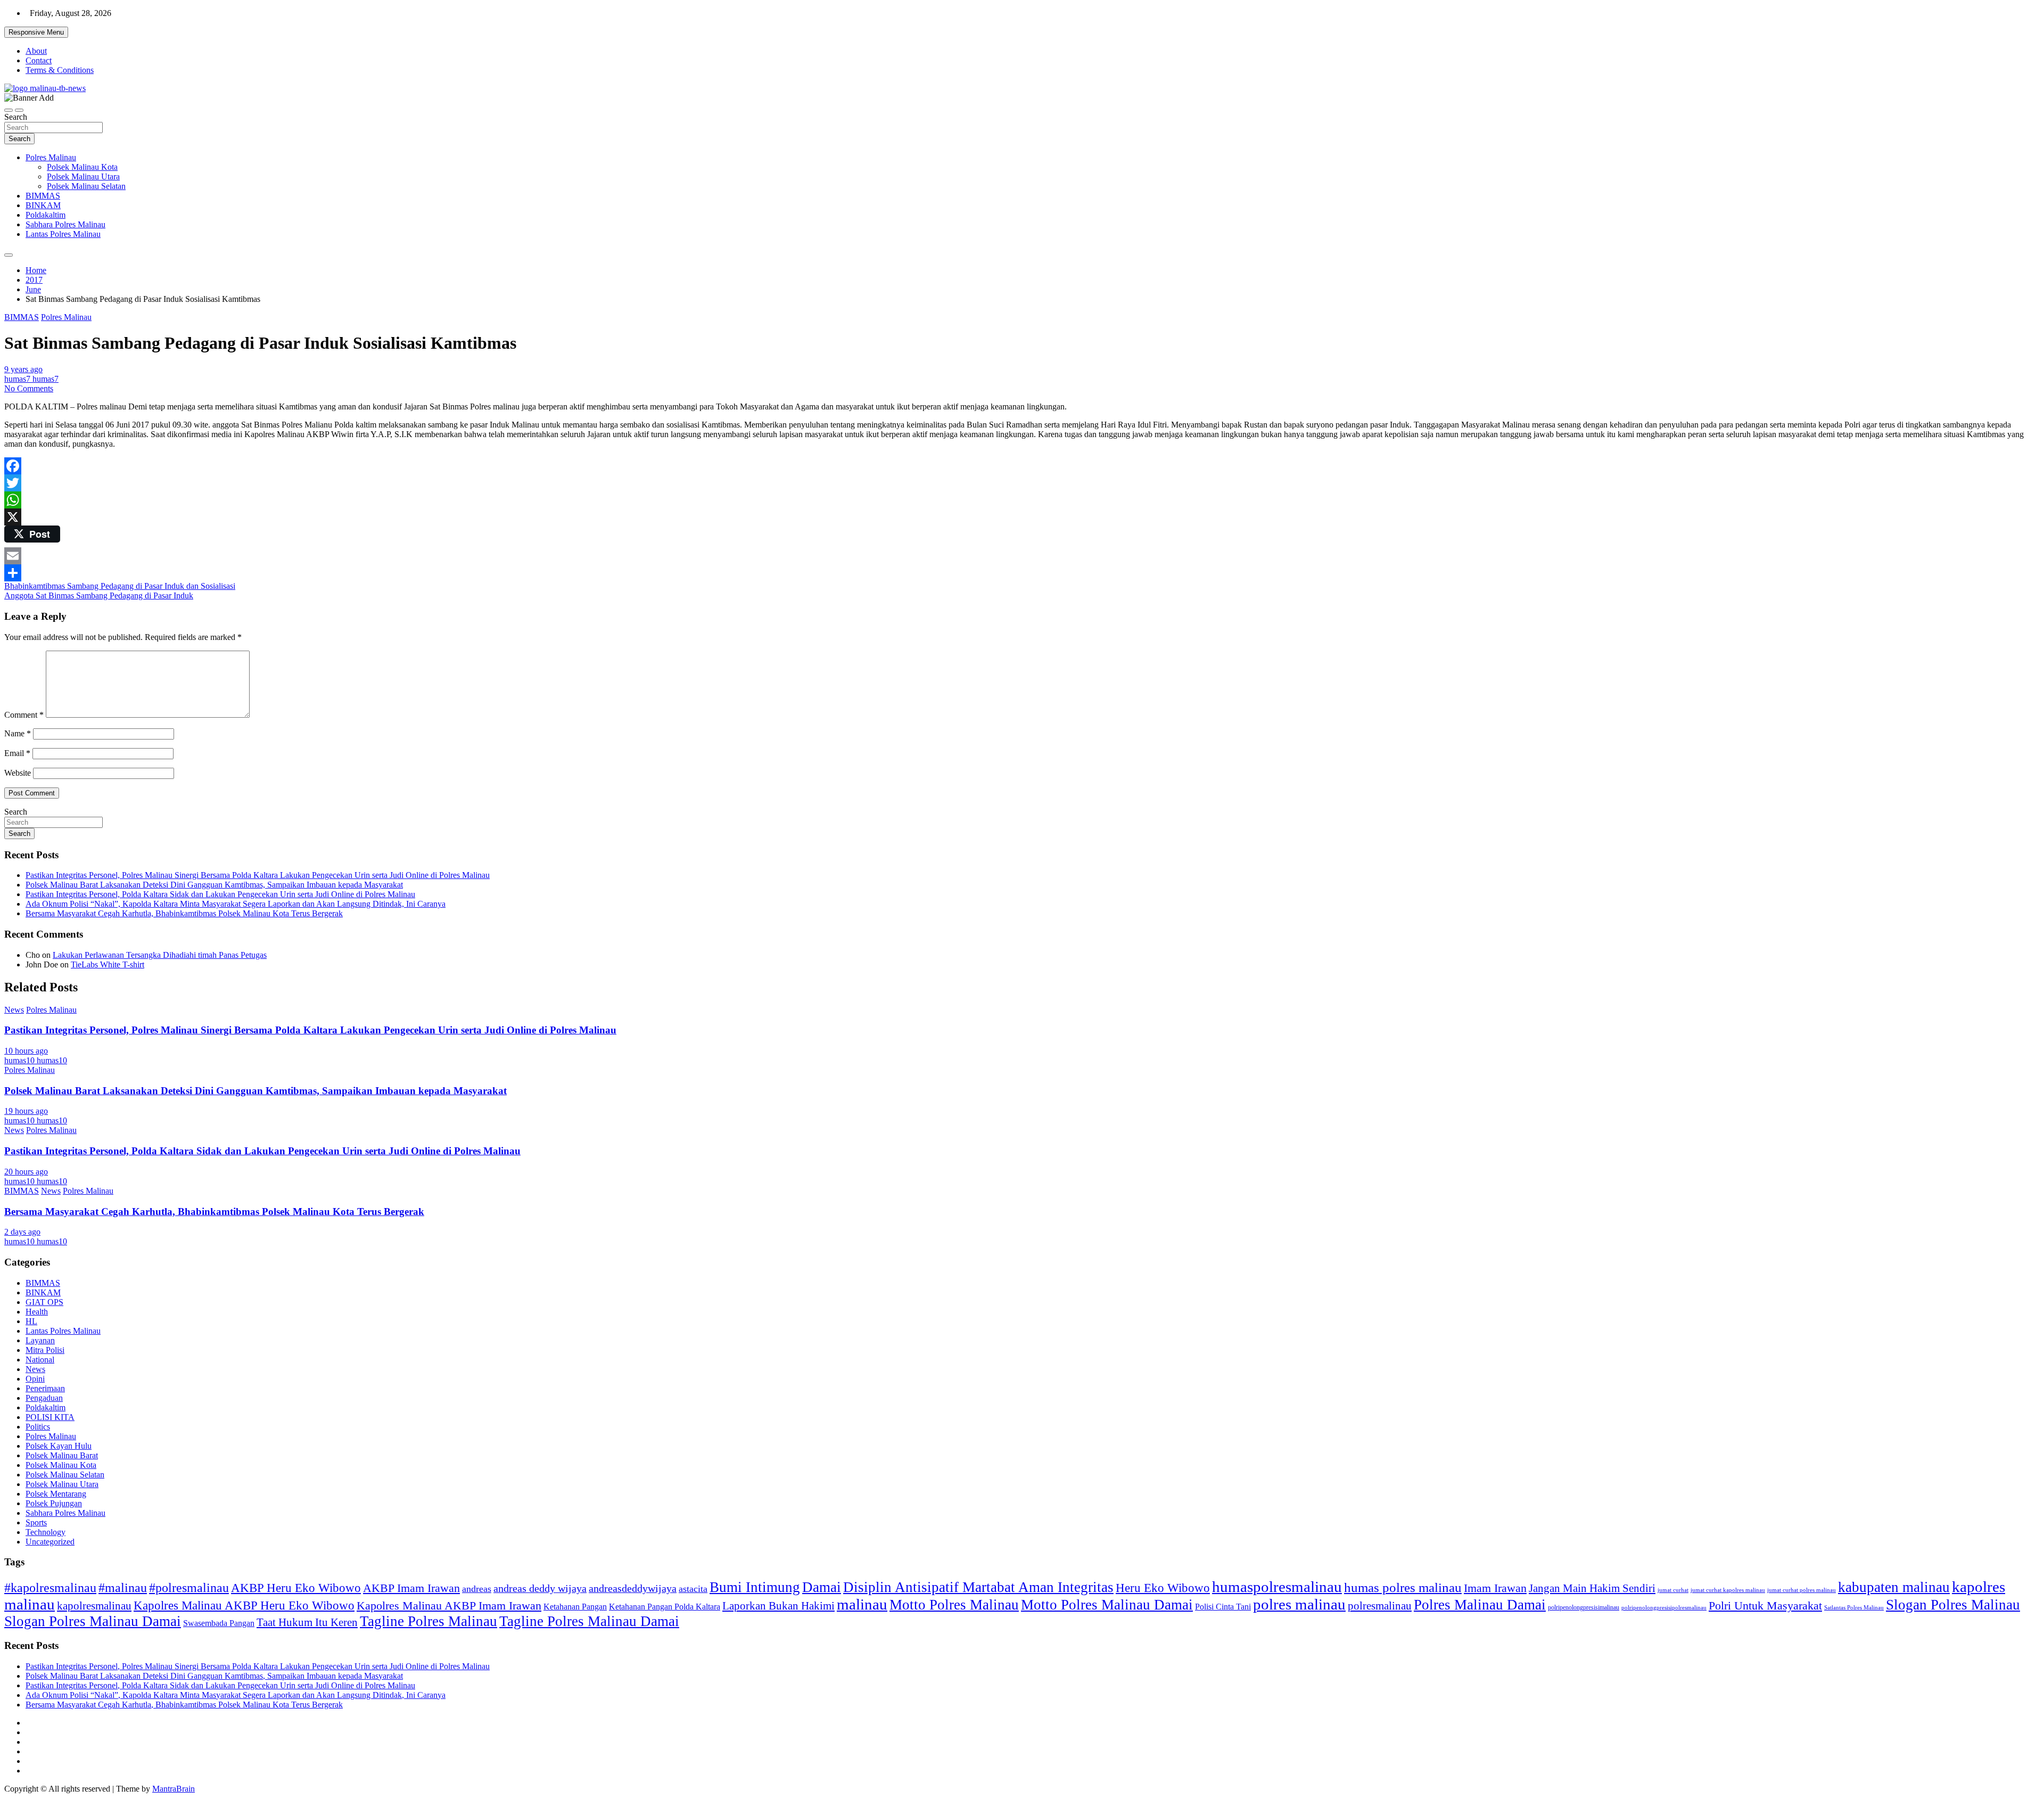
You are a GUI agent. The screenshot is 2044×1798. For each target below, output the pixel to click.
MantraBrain (174, 1789)
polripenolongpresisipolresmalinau (1664, 1607)
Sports (36, 1522)
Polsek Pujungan (54, 1503)
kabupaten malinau (1894, 1587)
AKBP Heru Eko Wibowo (296, 1588)
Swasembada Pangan (219, 1623)
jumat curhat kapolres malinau (1728, 1590)
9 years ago (23, 369)
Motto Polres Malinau (954, 1605)
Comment (24, 715)
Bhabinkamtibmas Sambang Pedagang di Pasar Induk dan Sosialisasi (120, 586)
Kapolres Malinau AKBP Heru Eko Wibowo (244, 1605)
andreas (477, 1589)
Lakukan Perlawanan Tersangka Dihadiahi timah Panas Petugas (160, 955)
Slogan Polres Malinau (1953, 1605)
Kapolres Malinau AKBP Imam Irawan (449, 1606)
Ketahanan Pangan (575, 1607)
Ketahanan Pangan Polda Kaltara (665, 1607)
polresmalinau (1380, 1606)
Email (17, 753)
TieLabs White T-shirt (108, 964)
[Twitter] (1022, 483)
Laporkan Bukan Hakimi (778, 1606)
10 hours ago (26, 1051)
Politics (38, 1427)
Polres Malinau (51, 157)
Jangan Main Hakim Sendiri (1592, 1588)
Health (37, 1312)
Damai (822, 1587)
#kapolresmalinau (50, 1587)
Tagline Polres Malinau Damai (589, 1621)
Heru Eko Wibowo (1163, 1588)
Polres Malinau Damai (1480, 1605)
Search (16, 117)
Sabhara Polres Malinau (65, 224)
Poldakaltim (46, 215)
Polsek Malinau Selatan (86, 186)
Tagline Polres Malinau (428, 1621)
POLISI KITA (50, 1417)
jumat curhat (1673, 1590)
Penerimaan (45, 1388)
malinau (862, 1604)
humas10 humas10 (36, 1060)
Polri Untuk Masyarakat (1765, 1606)
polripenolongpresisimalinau (1584, 1607)
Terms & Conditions (60, 70)
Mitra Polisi (45, 1350)
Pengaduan (44, 1398)
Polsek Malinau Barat (62, 1455)
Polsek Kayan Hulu (59, 1446)
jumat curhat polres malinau (1802, 1590)
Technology (46, 1532)
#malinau (123, 1587)
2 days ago (22, 1232)
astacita (693, 1589)
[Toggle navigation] (9, 110)
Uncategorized (50, 1542)
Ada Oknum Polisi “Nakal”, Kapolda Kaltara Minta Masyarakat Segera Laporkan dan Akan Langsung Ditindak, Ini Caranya (236, 904)
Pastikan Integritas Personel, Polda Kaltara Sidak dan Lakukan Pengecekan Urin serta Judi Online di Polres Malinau (220, 894)
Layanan (40, 1340)
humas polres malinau (1403, 1587)
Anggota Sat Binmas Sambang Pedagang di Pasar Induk (99, 596)
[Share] (1022, 573)
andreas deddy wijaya (540, 1588)
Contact (39, 60)
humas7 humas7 (31, 379)
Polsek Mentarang (56, 1494)
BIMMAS (43, 196)
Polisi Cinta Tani (1223, 1607)
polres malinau (1299, 1604)
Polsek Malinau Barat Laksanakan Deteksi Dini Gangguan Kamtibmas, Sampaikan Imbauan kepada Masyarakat (214, 885)
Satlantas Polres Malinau (1854, 1608)
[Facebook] (1022, 466)
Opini (35, 1379)
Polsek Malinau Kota (82, 167)
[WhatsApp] (1022, 500)
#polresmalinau (189, 1587)
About (36, 51)
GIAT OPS (44, 1302)
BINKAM (43, 205)
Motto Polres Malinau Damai (1107, 1605)
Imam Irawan (1495, 1588)
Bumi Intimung (755, 1587)
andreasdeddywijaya (633, 1588)
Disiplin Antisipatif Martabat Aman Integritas (978, 1587)
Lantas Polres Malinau (63, 234)
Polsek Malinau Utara (83, 176)
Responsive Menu (36, 32)
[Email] (1022, 556)
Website (18, 773)
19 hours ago (26, 1111)
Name (18, 733)
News (14, 1010)
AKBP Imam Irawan (411, 1588)
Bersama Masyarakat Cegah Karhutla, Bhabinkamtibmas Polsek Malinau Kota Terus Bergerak (184, 913)
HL (31, 1321)
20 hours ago (26, 1172)
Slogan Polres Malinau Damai (93, 1621)
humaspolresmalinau (1277, 1587)
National (40, 1360)
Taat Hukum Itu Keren (307, 1622)
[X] (1022, 517)
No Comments (29, 388)
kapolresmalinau (94, 1606)
